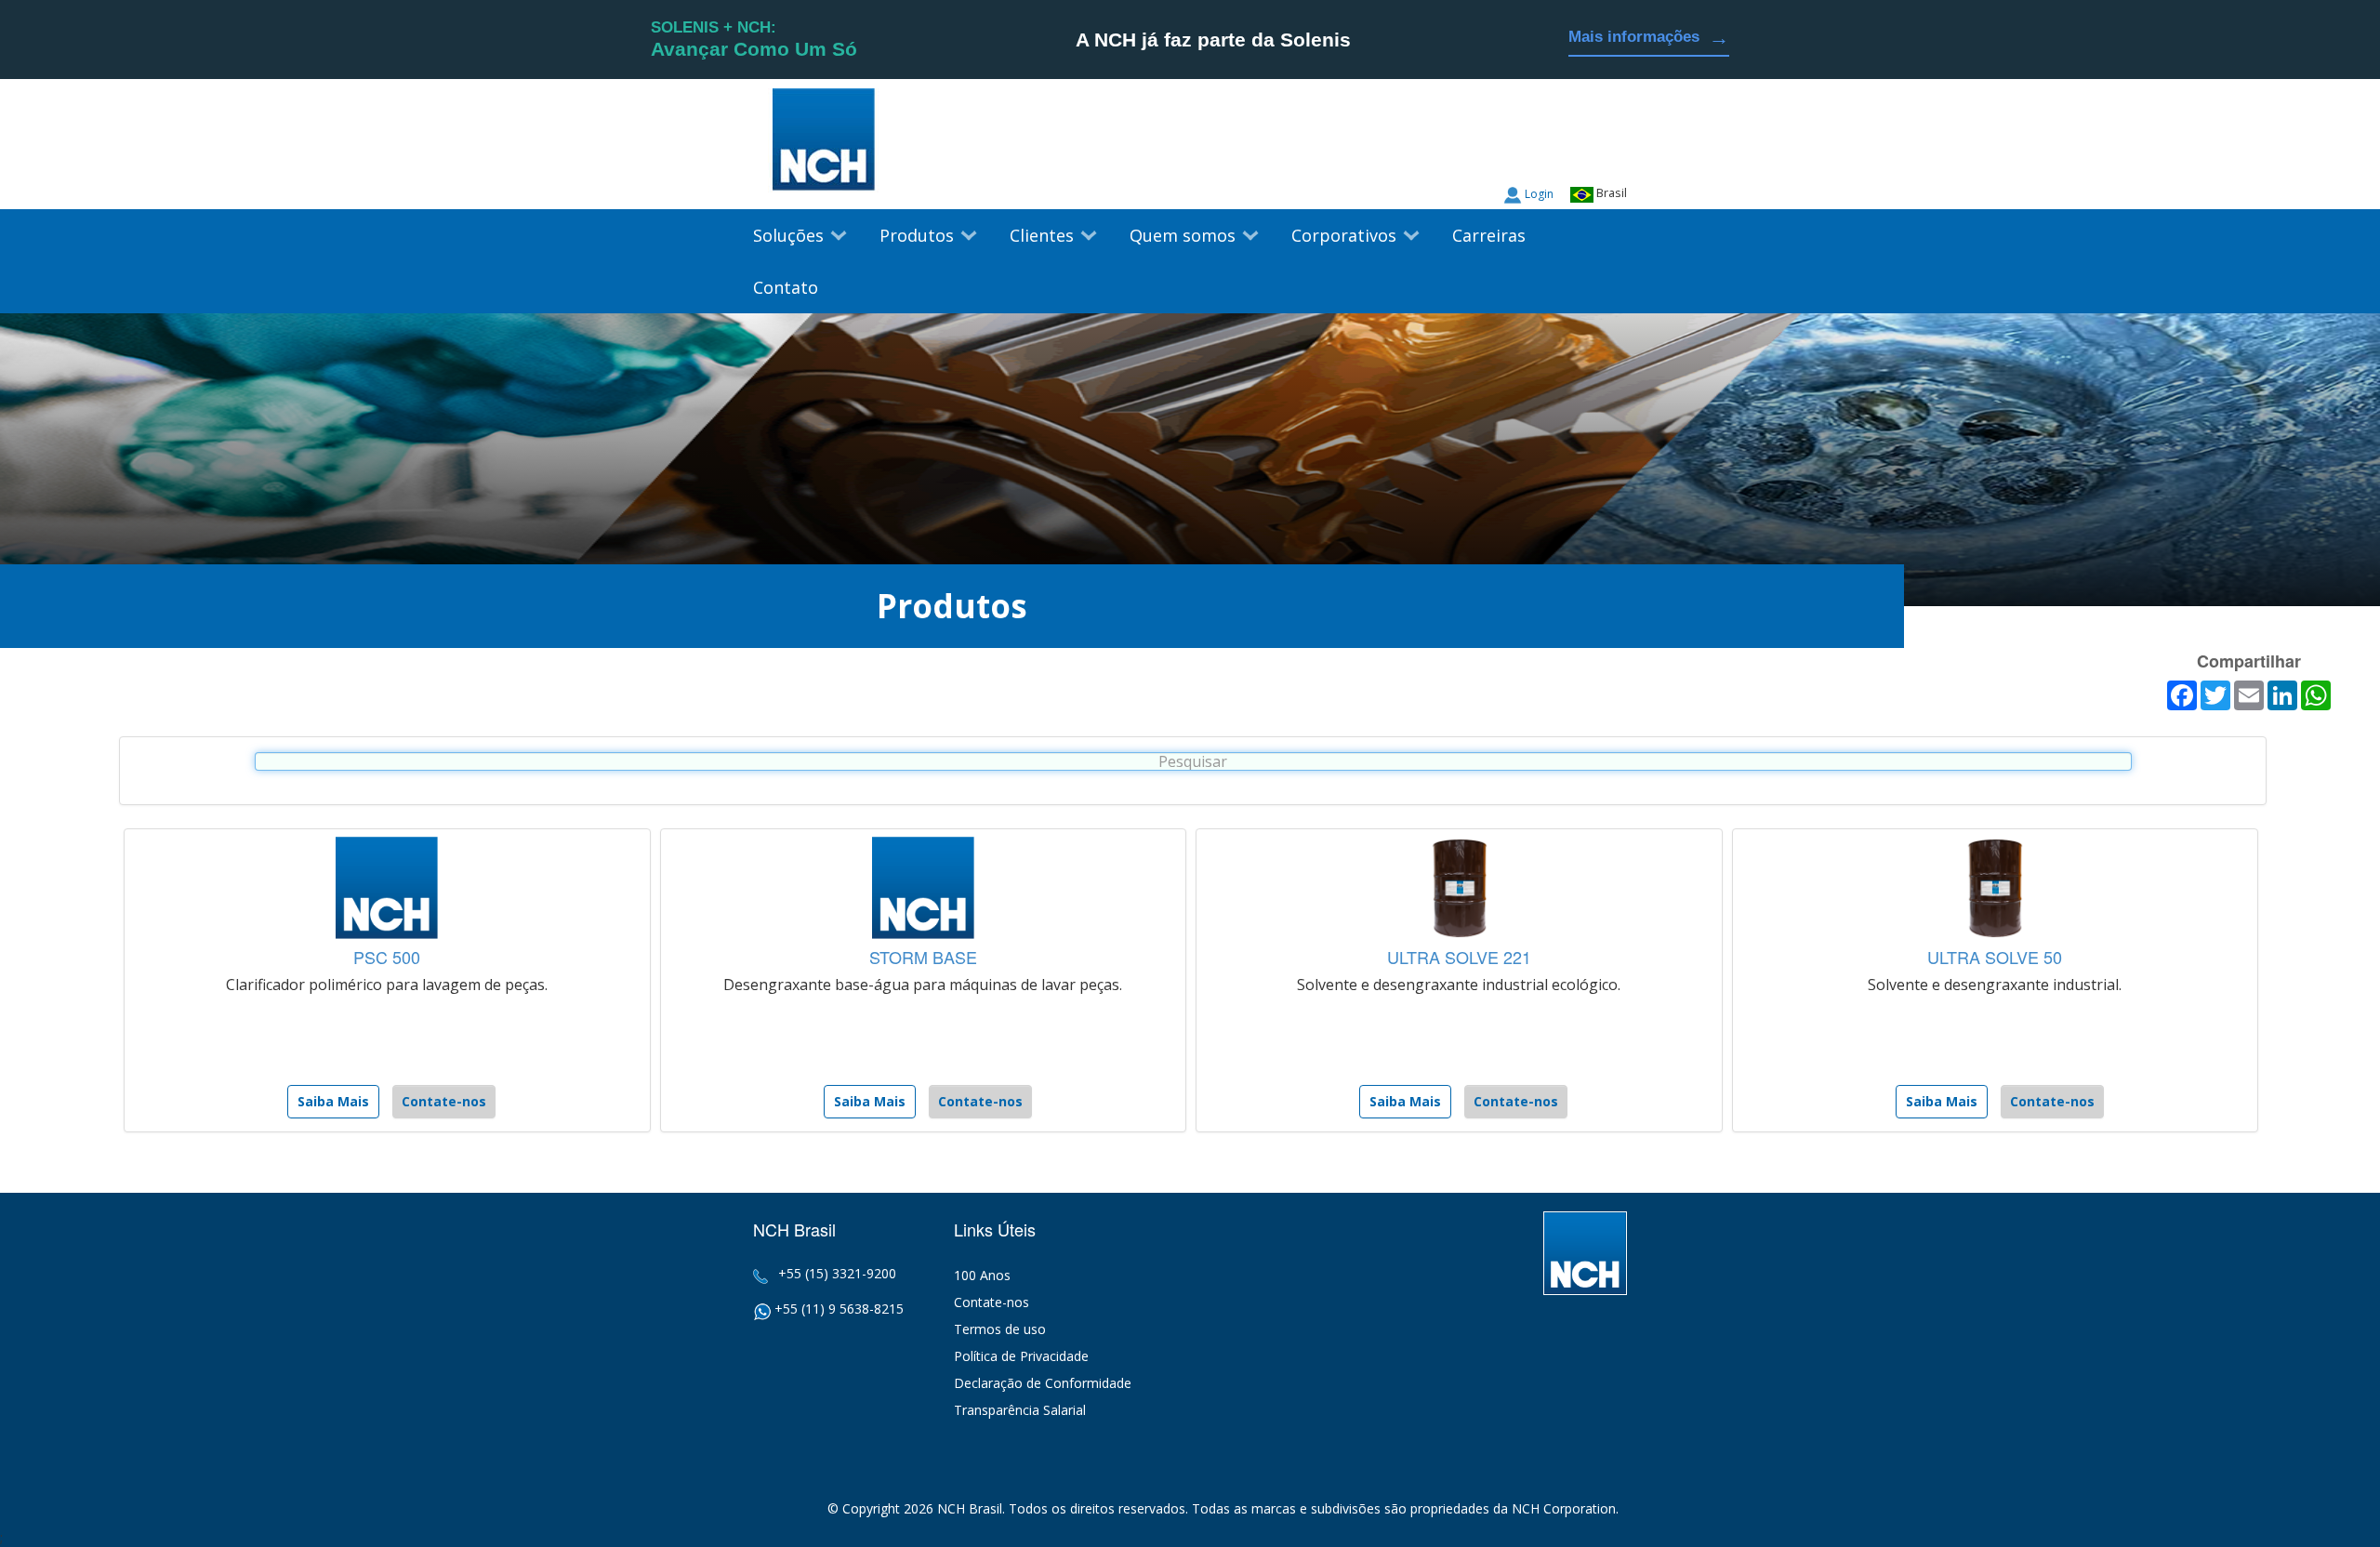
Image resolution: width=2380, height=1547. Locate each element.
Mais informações (1649, 38)
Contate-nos (444, 1101)
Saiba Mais (333, 1101)
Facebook (1613, 149)
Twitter (1578, 149)
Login (1539, 194)
